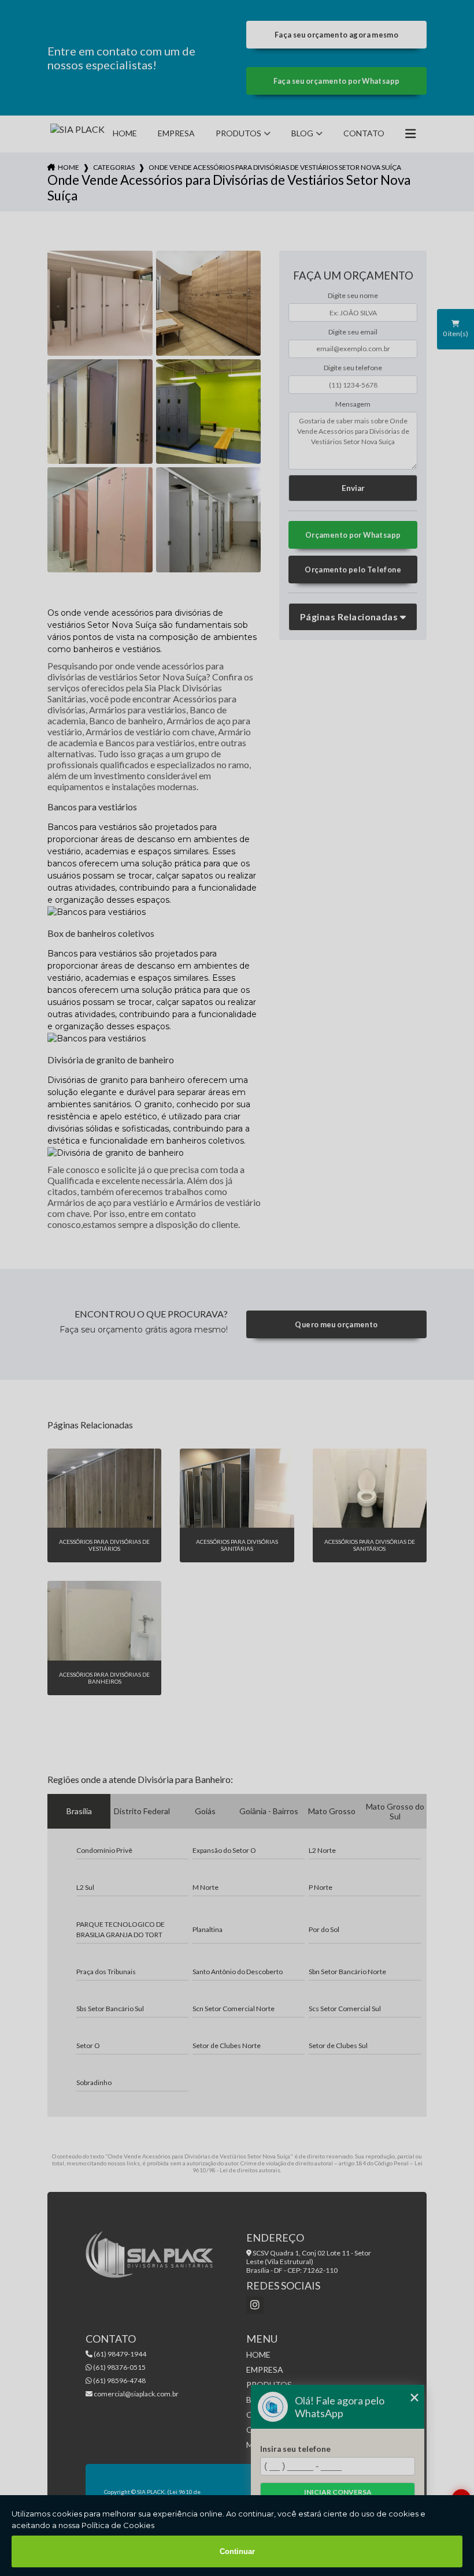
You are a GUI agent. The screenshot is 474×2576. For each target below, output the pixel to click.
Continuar (237, 2551)
